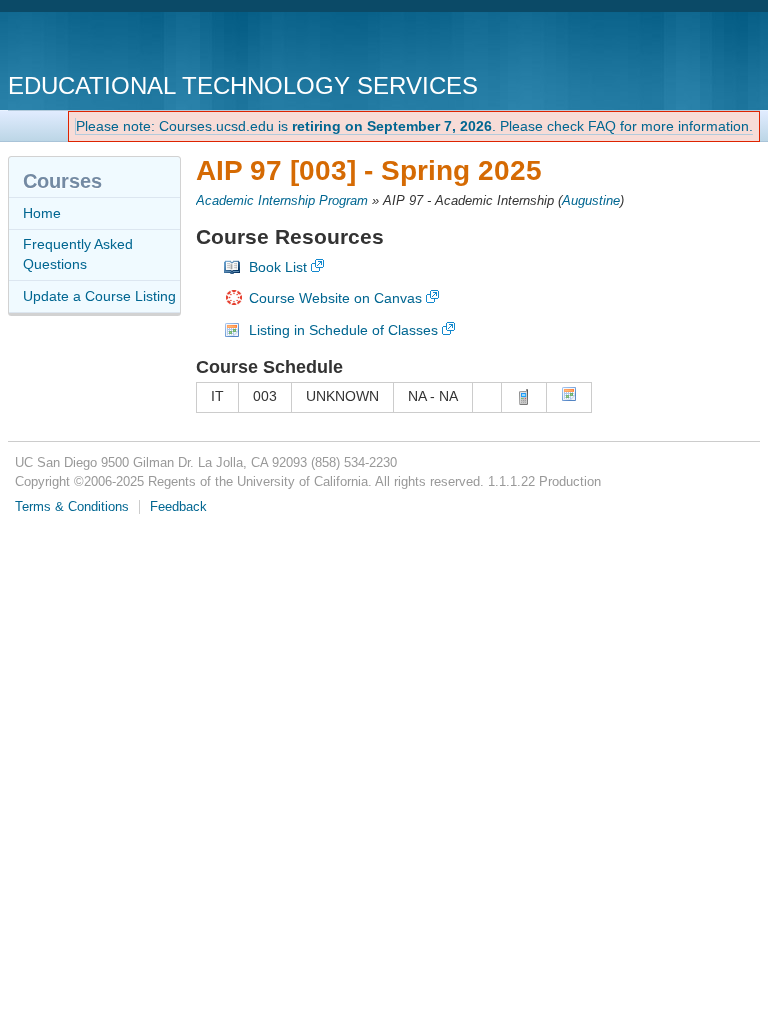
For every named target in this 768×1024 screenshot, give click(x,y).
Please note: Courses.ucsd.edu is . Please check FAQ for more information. (414, 126)
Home (42, 213)
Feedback (178, 507)
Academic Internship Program (282, 201)
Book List (278, 267)
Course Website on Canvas (335, 298)
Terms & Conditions (72, 507)
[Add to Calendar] (569, 397)
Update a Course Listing (99, 296)
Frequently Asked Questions (78, 254)
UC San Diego (122, 44)
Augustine (591, 201)
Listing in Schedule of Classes (343, 330)
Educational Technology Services (243, 85)
